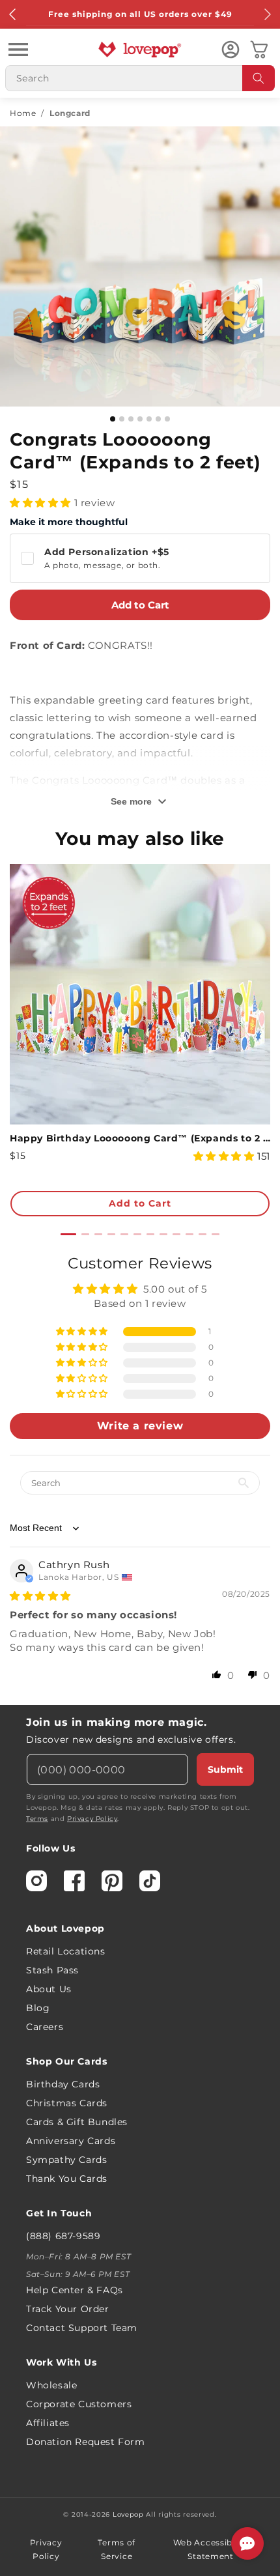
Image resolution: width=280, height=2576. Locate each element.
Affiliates (48, 2423)
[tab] (68, 1234)
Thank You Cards (67, 2179)
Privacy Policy (92, 1819)
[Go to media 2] (122, 419)
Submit (225, 1769)
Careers (45, 2027)
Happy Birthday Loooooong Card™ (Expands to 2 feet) (140, 1138)
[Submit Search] (259, 78)
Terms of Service (117, 2550)
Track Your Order (68, 2309)
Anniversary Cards (71, 2141)
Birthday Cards (63, 2084)
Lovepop (128, 2514)
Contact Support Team (82, 2328)
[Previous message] (13, 14)
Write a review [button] (140, 1426)
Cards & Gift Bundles (77, 2122)
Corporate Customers (79, 2404)
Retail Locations (66, 1951)
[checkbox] (140, 558)
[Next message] (267, 14)
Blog (38, 2008)
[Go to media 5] (149, 419)
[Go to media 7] (167, 419)
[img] (40, 1596)
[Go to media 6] (158, 419)
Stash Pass (52, 1970)
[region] (140, 1474)
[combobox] (140, 78)
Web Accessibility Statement (211, 2550)
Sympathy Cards (66, 2160)
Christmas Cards (67, 2103)
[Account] (231, 50)
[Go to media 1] (113, 419)
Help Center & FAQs (75, 2290)
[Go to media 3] (131, 419)
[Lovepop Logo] (140, 50)
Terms (37, 1819)
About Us (49, 1989)
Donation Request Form (86, 2442)
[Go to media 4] (140, 419)
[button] (18, 50)
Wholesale (51, 2385)
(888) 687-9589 (63, 2236)
